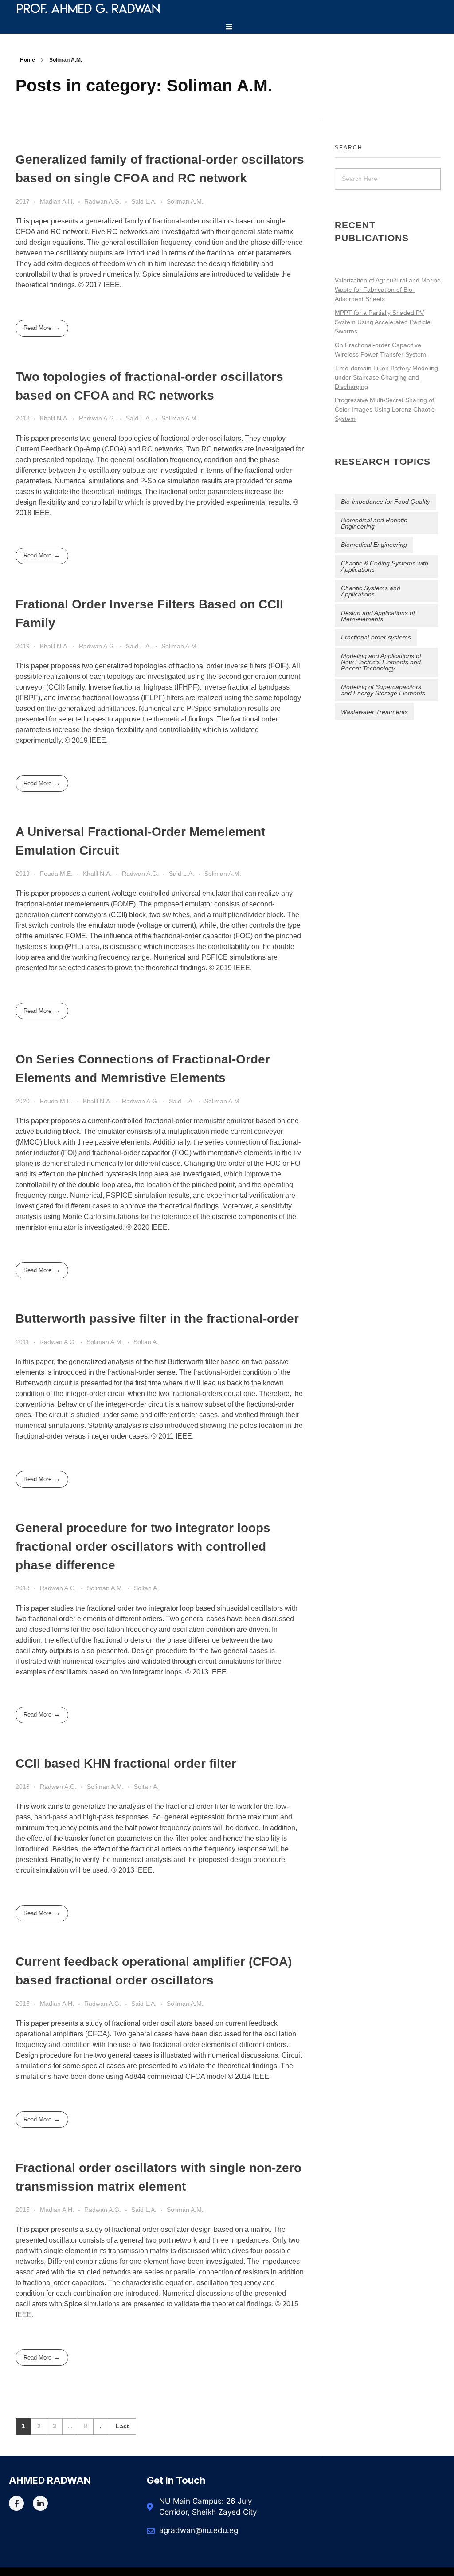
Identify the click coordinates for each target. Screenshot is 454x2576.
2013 (23, 1588)
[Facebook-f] (16, 2503)
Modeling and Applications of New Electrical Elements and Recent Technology (381, 662)
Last (122, 2426)
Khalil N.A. (54, 418)
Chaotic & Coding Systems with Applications (385, 566)
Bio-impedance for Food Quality (386, 502)
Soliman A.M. (185, 201)
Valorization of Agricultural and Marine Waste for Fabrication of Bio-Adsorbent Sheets (388, 290)
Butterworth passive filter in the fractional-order (157, 1319)
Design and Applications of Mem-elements (378, 616)
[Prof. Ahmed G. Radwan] (148, 8)
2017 (23, 201)
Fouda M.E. (56, 874)
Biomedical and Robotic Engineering (374, 523)
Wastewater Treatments (374, 712)
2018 (23, 418)
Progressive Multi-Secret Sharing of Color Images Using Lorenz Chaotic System (385, 409)
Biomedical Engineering (374, 545)
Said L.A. (144, 201)
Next (101, 2426)
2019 (23, 646)
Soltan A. (146, 1342)
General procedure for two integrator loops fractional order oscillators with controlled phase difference (143, 1547)
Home (27, 60)
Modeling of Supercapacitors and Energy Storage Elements (383, 690)
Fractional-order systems (376, 637)
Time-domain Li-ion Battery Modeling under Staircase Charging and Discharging (386, 377)
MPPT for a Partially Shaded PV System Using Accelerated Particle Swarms (383, 322)
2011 (22, 1342)
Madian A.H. (57, 201)
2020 (23, 1101)
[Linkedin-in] (40, 2503)
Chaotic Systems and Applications (371, 591)
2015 (23, 2004)
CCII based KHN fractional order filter (126, 1763)
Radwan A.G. (103, 201)
